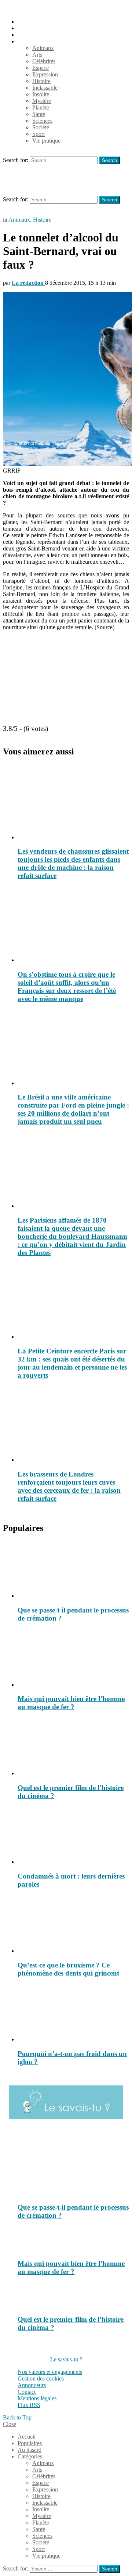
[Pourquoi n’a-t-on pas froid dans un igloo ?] (73, 2013)
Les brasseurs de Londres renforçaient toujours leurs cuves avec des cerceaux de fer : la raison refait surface (69, 1486)
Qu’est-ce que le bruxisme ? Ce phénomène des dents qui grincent (68, 1969)
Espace (41, 68)
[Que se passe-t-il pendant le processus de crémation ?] (73, 1570)
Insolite (41, 94)
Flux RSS (29, 2405)
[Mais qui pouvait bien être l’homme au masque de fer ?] (73, 1659)
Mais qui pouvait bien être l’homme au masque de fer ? (71, 1703)
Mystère (42, 101)
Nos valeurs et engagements (50, 2372)
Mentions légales (37, 2398)
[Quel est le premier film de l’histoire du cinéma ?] (73, 1747)
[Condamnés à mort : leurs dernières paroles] (73, 1836)
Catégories (30, 41)
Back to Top (17, 2417)
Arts (37, 55)
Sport (38, 134)
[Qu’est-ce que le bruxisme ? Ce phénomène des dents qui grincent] (73, 1925)
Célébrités (44, 61)
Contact (27, 2392)
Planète (41, 107)
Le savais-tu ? (66, 2359)
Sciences (42, 121)
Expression (45, 74)
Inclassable (45, 88)
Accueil (27, 21)
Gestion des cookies (41, 2378)
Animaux (43, 48)
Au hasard (30, 35)
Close (10, 2424)
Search (109, 160)
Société (41, 127)
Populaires (30, 28)
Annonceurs (32, 2385)
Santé (39, 114)
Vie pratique (46, 141)
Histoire (41, 81)
